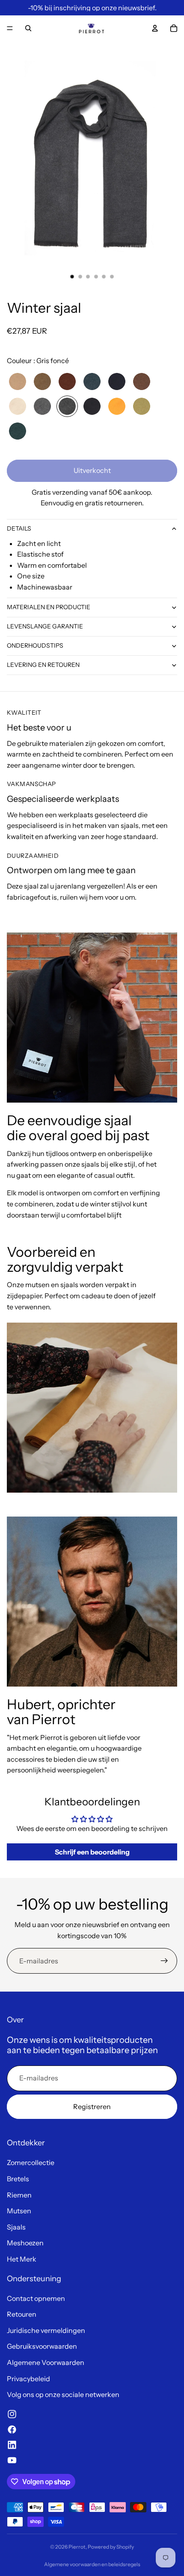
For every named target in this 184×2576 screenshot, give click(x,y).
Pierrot (77, 2547)
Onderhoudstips (35, 645)
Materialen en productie (49, 607)
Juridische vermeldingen (46, 2330)
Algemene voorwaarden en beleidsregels (92, 2564)
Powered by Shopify (111, 2547)
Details (19, 528)
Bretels (18, 2179)
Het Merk (22, 2259)
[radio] (18, 381)
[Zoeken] (28, 28)
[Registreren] (164, 1961)
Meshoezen (25, 2243)
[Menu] (10, 28)
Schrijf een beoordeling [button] (92, 1852)
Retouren (22, 2314)
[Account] (155, 28)
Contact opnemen (36, 2298)
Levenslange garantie (45, 626)
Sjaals (16, 2227)
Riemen (19, 2195)
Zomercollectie (31, 2162)
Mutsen (19, 2211)
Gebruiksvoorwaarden (42, 2346)
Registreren (92, 2107)
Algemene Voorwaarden (46, 2362)
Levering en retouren (43, 665)
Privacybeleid (28, 2379)
